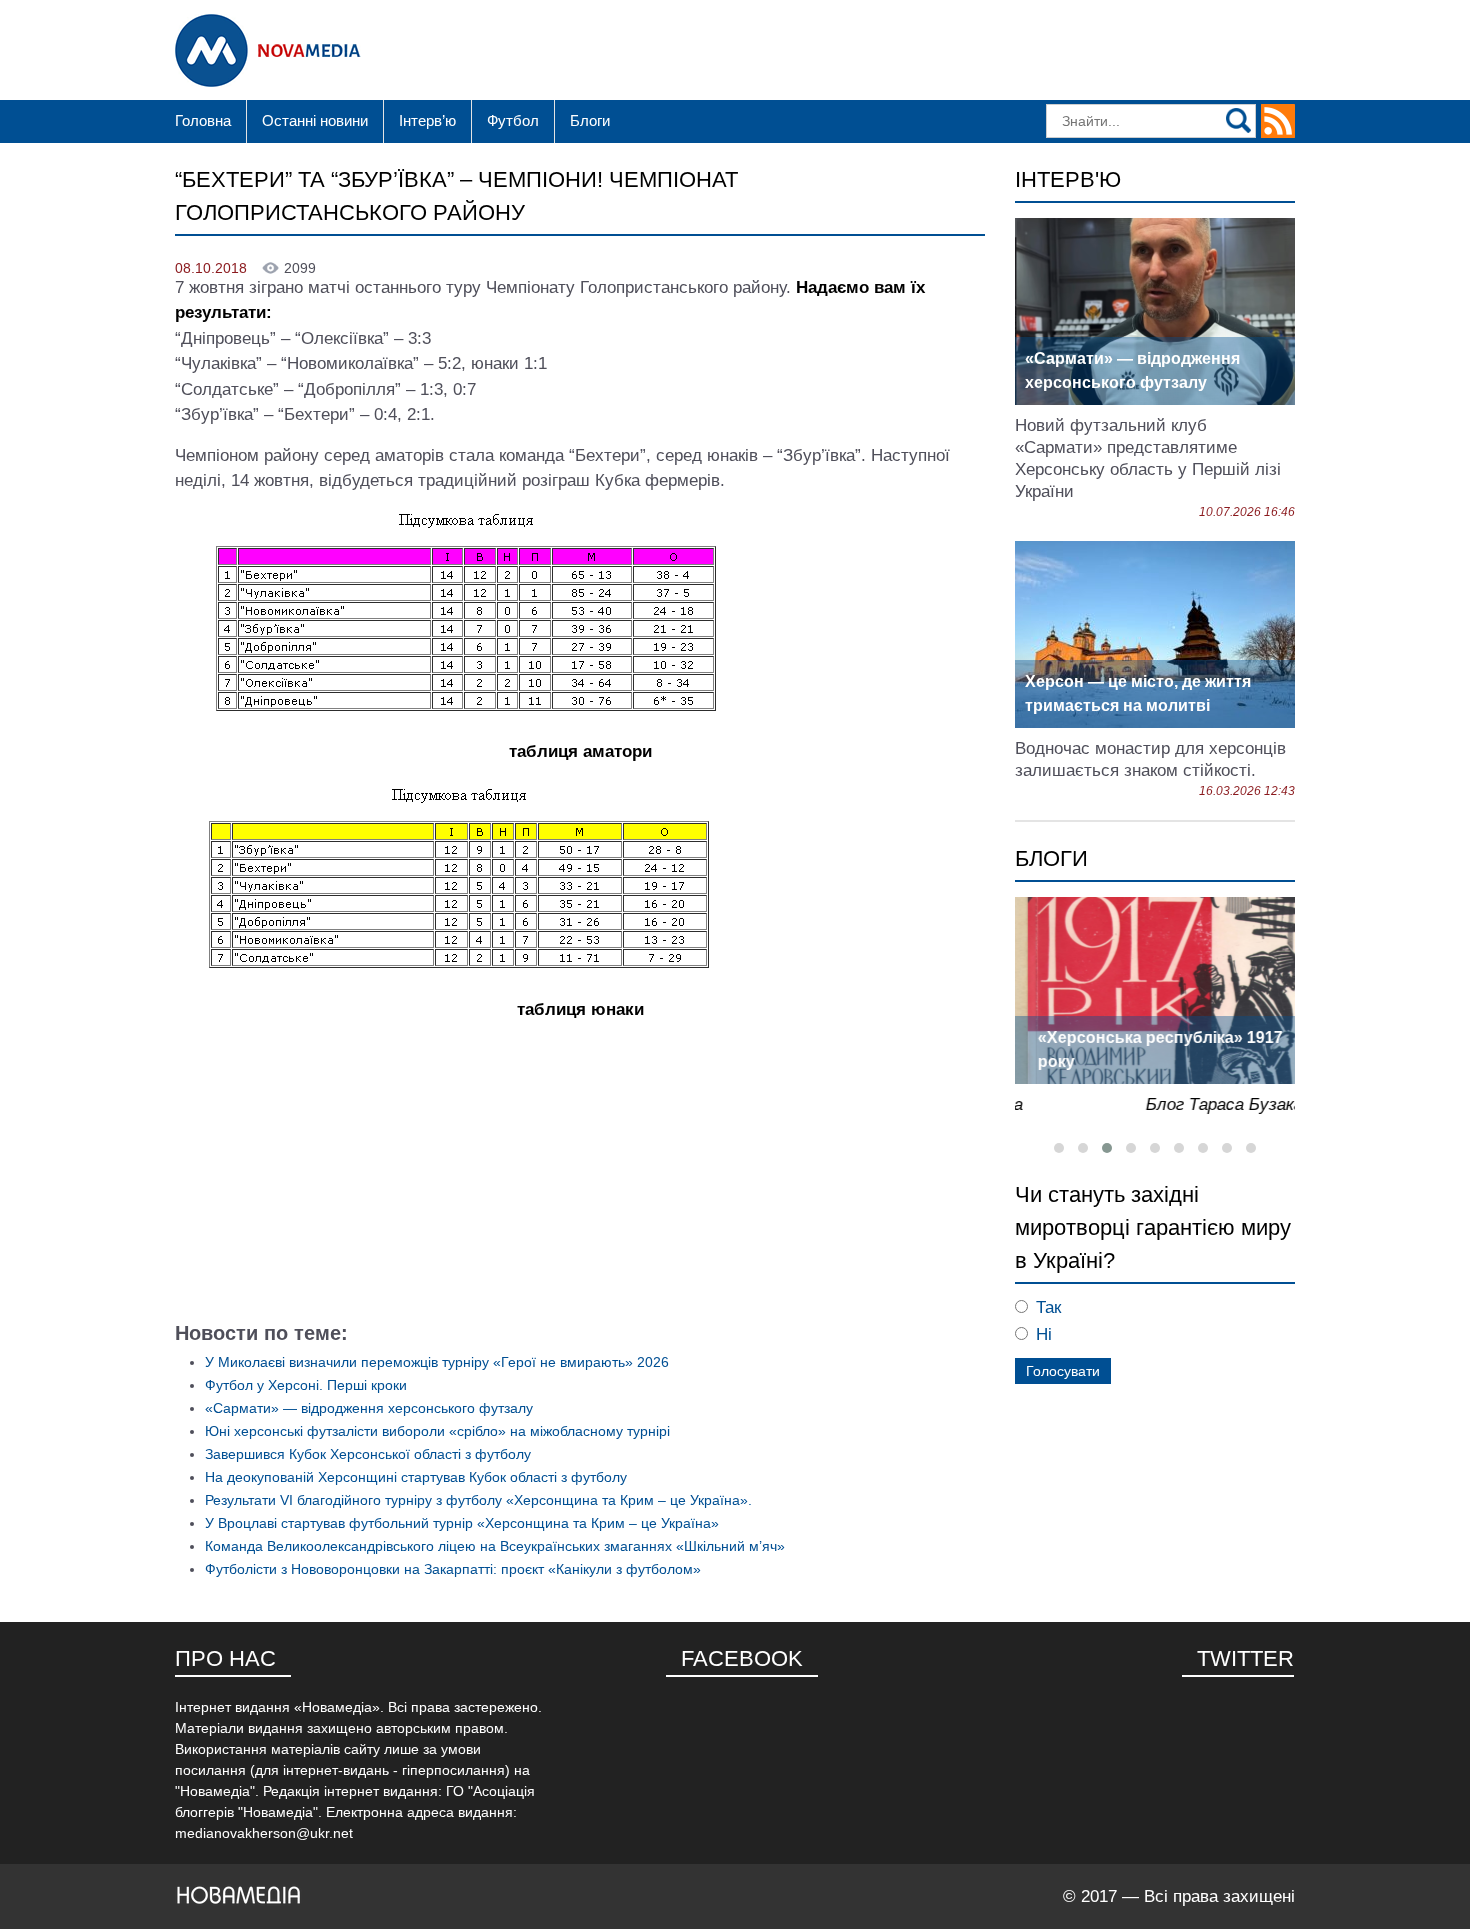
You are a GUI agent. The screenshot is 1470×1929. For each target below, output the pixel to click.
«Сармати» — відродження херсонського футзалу (369, 1408)
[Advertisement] (580, 1178)
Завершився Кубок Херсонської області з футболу (368, 1454)
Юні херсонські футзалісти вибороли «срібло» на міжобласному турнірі (437, 1431)
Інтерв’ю (427, 120)
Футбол (513, 120)
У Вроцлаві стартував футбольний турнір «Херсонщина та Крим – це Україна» (462, 1523)
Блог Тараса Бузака (1211, 1104)
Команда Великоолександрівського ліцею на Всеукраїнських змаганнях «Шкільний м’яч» (495, 1546)
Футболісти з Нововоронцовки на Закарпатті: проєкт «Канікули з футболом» (453, 1569)
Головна (203, 120)
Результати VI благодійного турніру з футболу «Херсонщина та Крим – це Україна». (478, 1500)
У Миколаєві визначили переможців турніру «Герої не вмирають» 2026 (437, 1362)
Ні (1044, 1334)
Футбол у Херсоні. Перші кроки (306, 1385)
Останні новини (315, 120)
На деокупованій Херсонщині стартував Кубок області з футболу (416, 1477)
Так (1048, 1307)
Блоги (590, 120)
